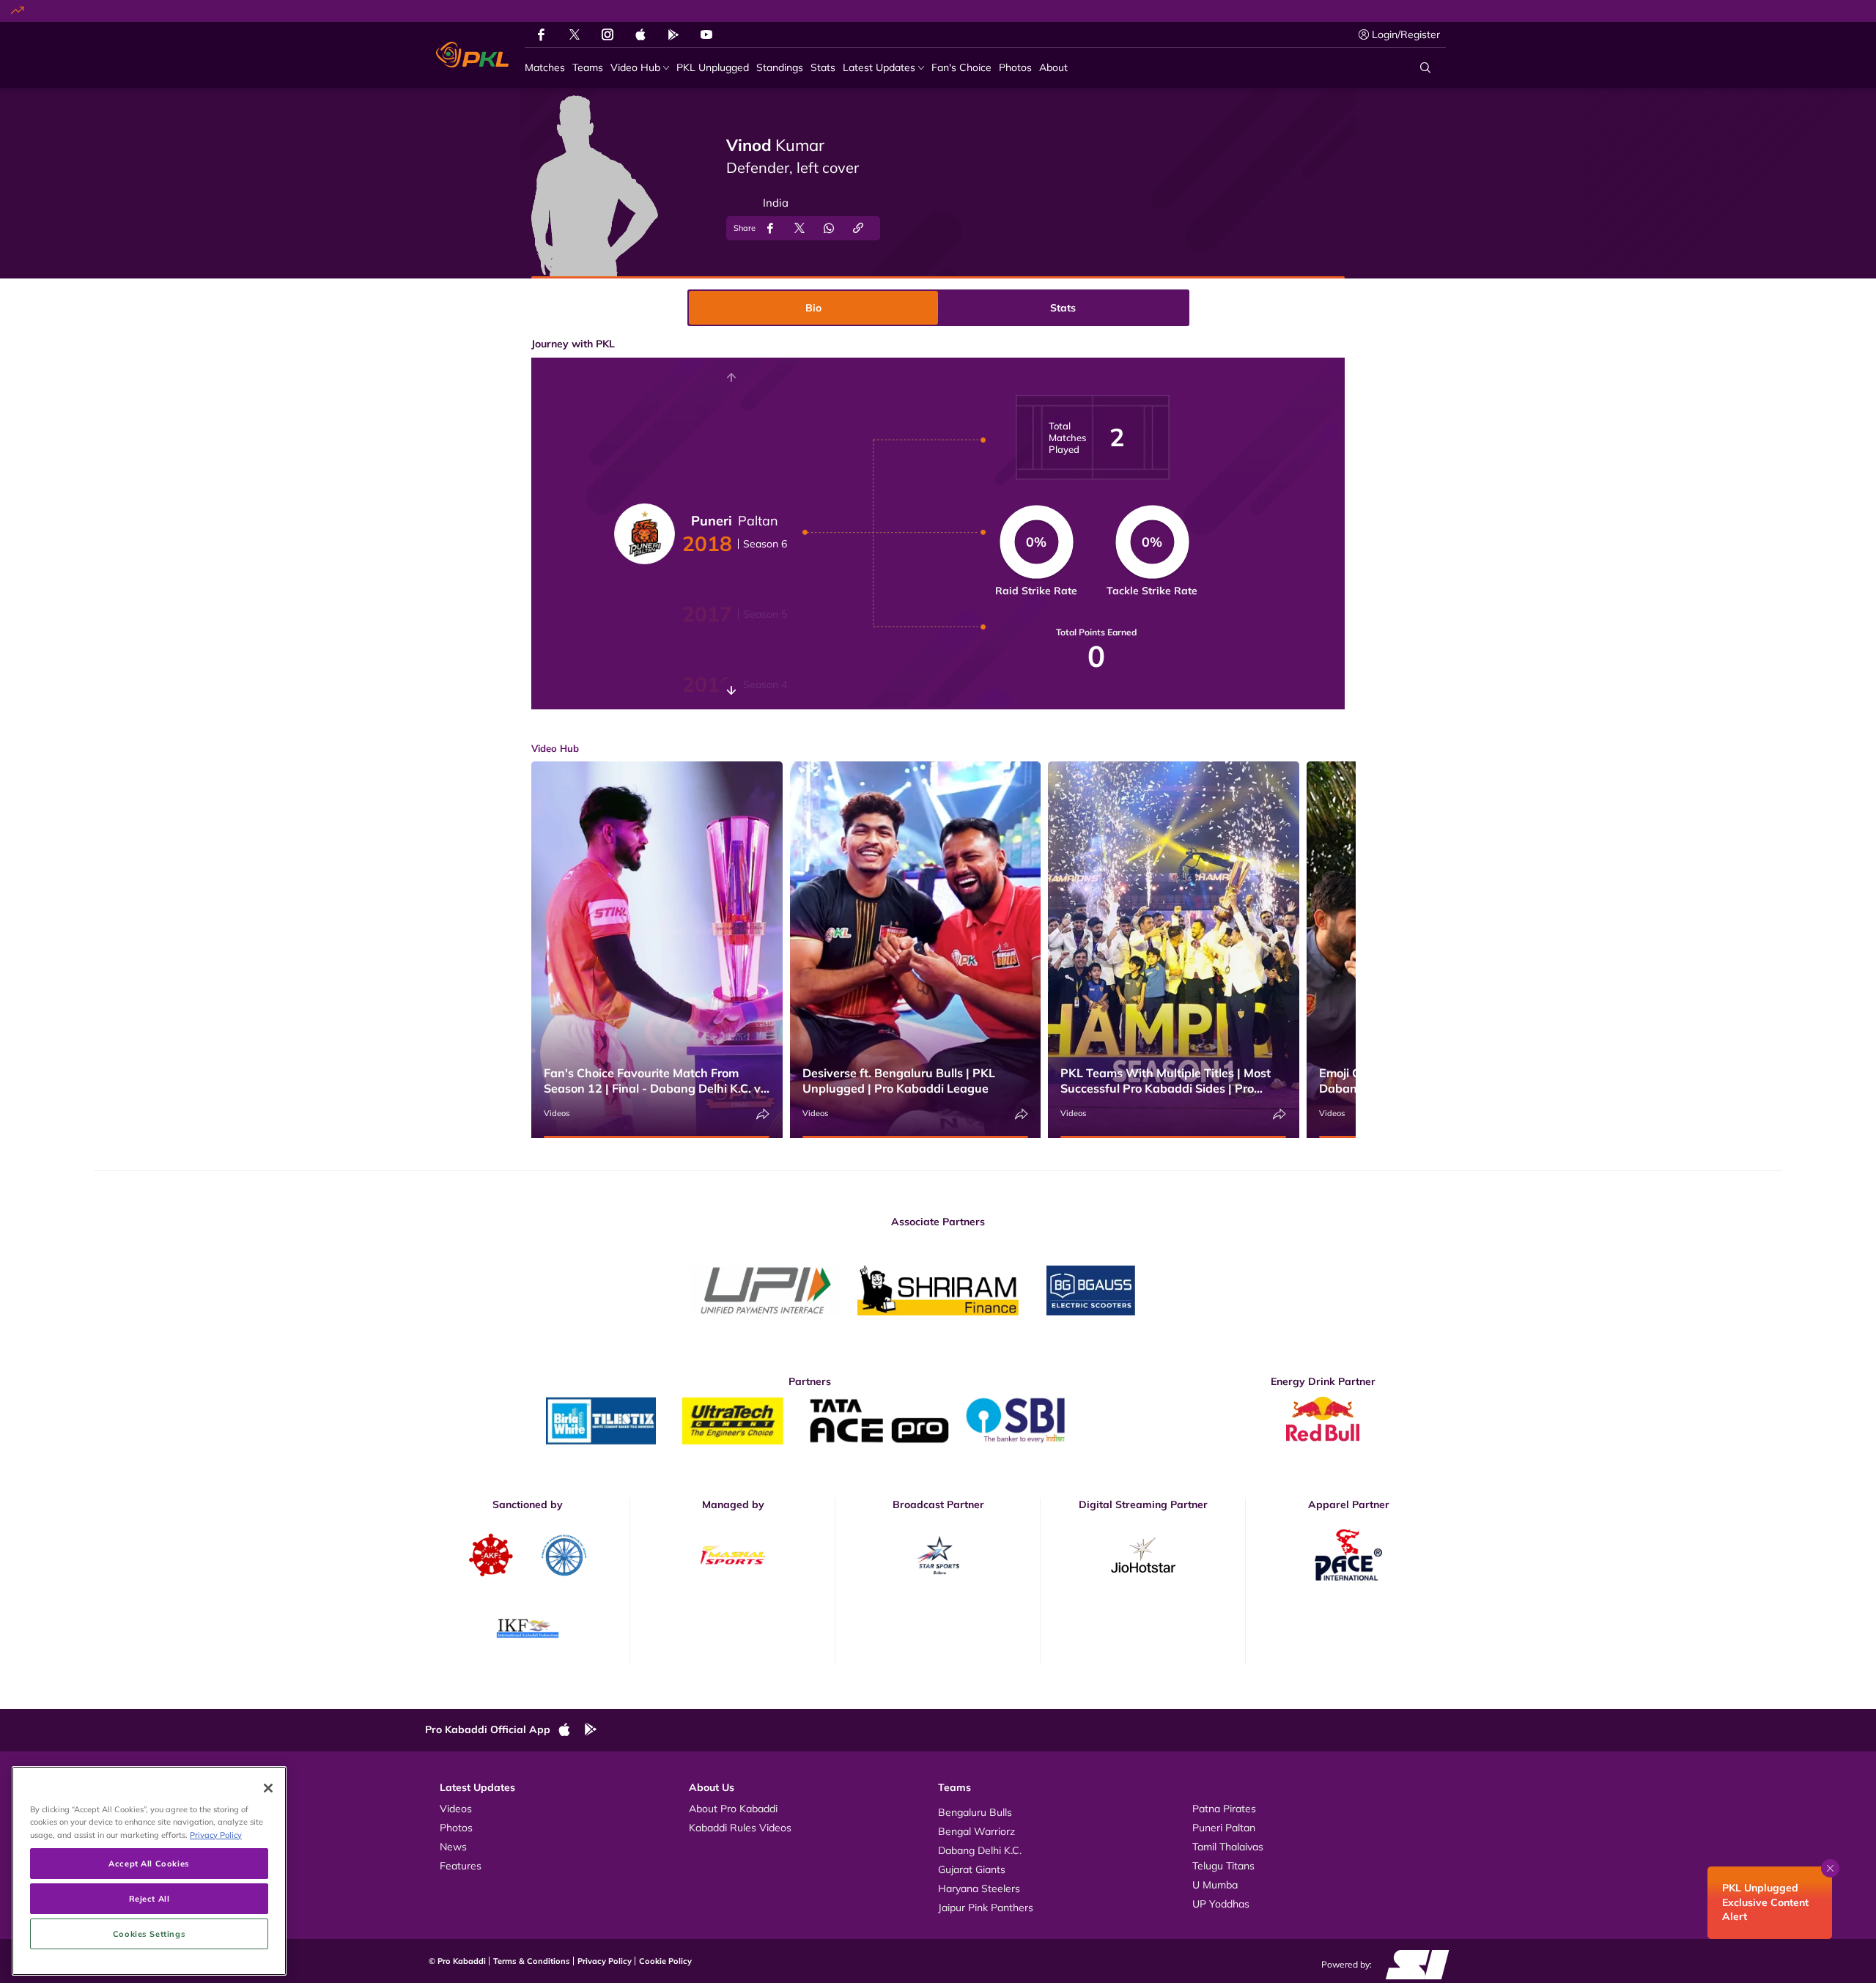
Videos (557, 1113)
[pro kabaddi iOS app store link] (640, 34)
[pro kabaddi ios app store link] (571, 1730)
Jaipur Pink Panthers (986, 1908)
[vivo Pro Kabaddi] (472, 55)
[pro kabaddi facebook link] (541, 34)
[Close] (268, 1788)
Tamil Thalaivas (1228, 1847)
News (453, 1847)
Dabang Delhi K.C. (980, 1850)
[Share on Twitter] (799, 228)
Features (461, 1866)
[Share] (763, 1114)
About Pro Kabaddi (733, 1809)
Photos (456, 1828)
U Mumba (1215, 1885)
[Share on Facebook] (770, 228)
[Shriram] (766, 1290)
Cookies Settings (149, 1934)
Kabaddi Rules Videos (740, 1828)
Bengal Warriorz (976, 1831)
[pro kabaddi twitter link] (575, 35)
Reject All (149, 1898)
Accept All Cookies (149, 1863)
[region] (149, 1871)
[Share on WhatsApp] (829, 228)
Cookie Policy (665, 1961)
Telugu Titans (1223, 1866)
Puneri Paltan (1224, 1828)
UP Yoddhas (1221, 1904)
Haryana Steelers (979, 1888)
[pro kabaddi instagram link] (608, 34)
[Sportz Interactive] (1412, 1964)
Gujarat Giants (972, 1869)
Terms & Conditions (532, 1961)
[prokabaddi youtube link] (706, 34)
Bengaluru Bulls (975, 1812)
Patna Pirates (1224, 1809)
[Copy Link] (858, 228)
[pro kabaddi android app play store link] (673, 34)
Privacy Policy (605, 1961)
